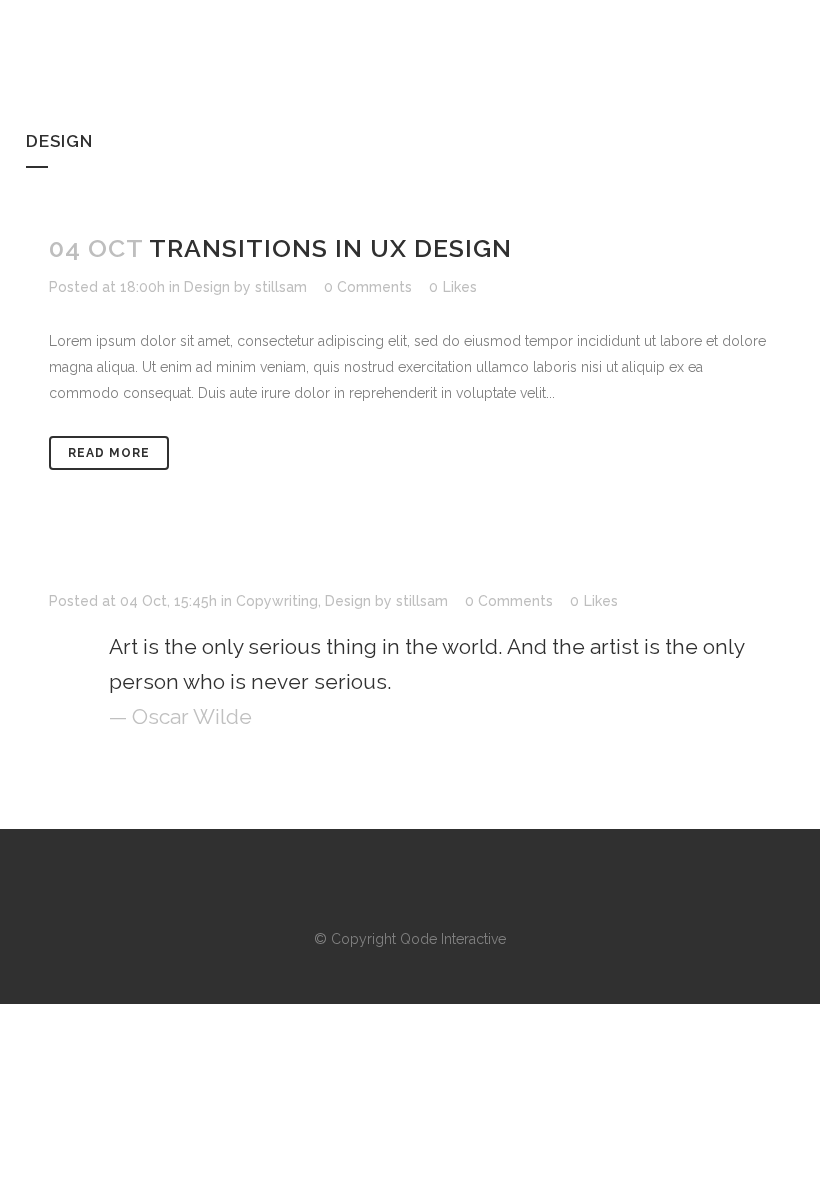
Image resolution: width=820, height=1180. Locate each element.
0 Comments (368, 287)
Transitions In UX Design (330, 248)
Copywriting (277, 601)
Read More (109, 453)
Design (207, 287)
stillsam (281, 287)
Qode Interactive (453, 939)
